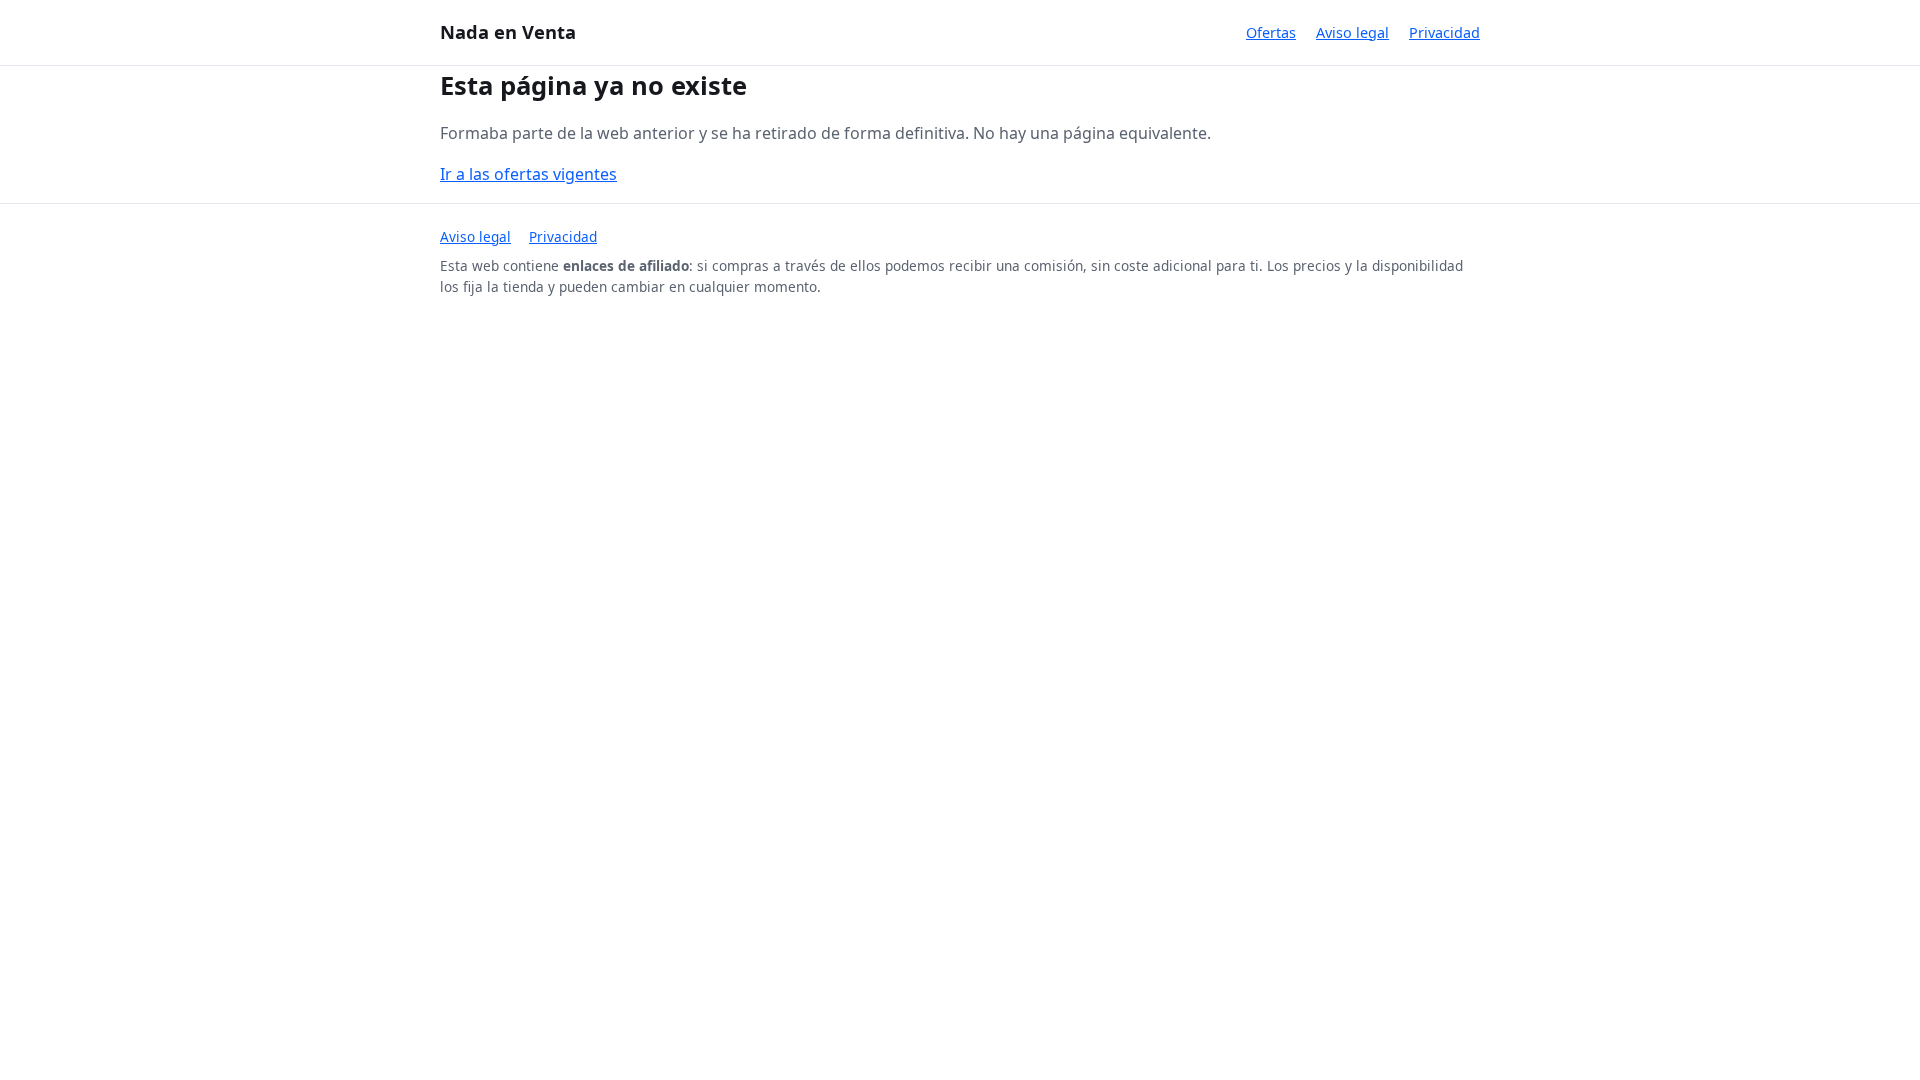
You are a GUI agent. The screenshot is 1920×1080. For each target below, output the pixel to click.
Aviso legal (1352, 32)
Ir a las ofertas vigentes (528, 174)
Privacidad (1444, 32)
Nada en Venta (508, 31)
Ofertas (1271, 32)
